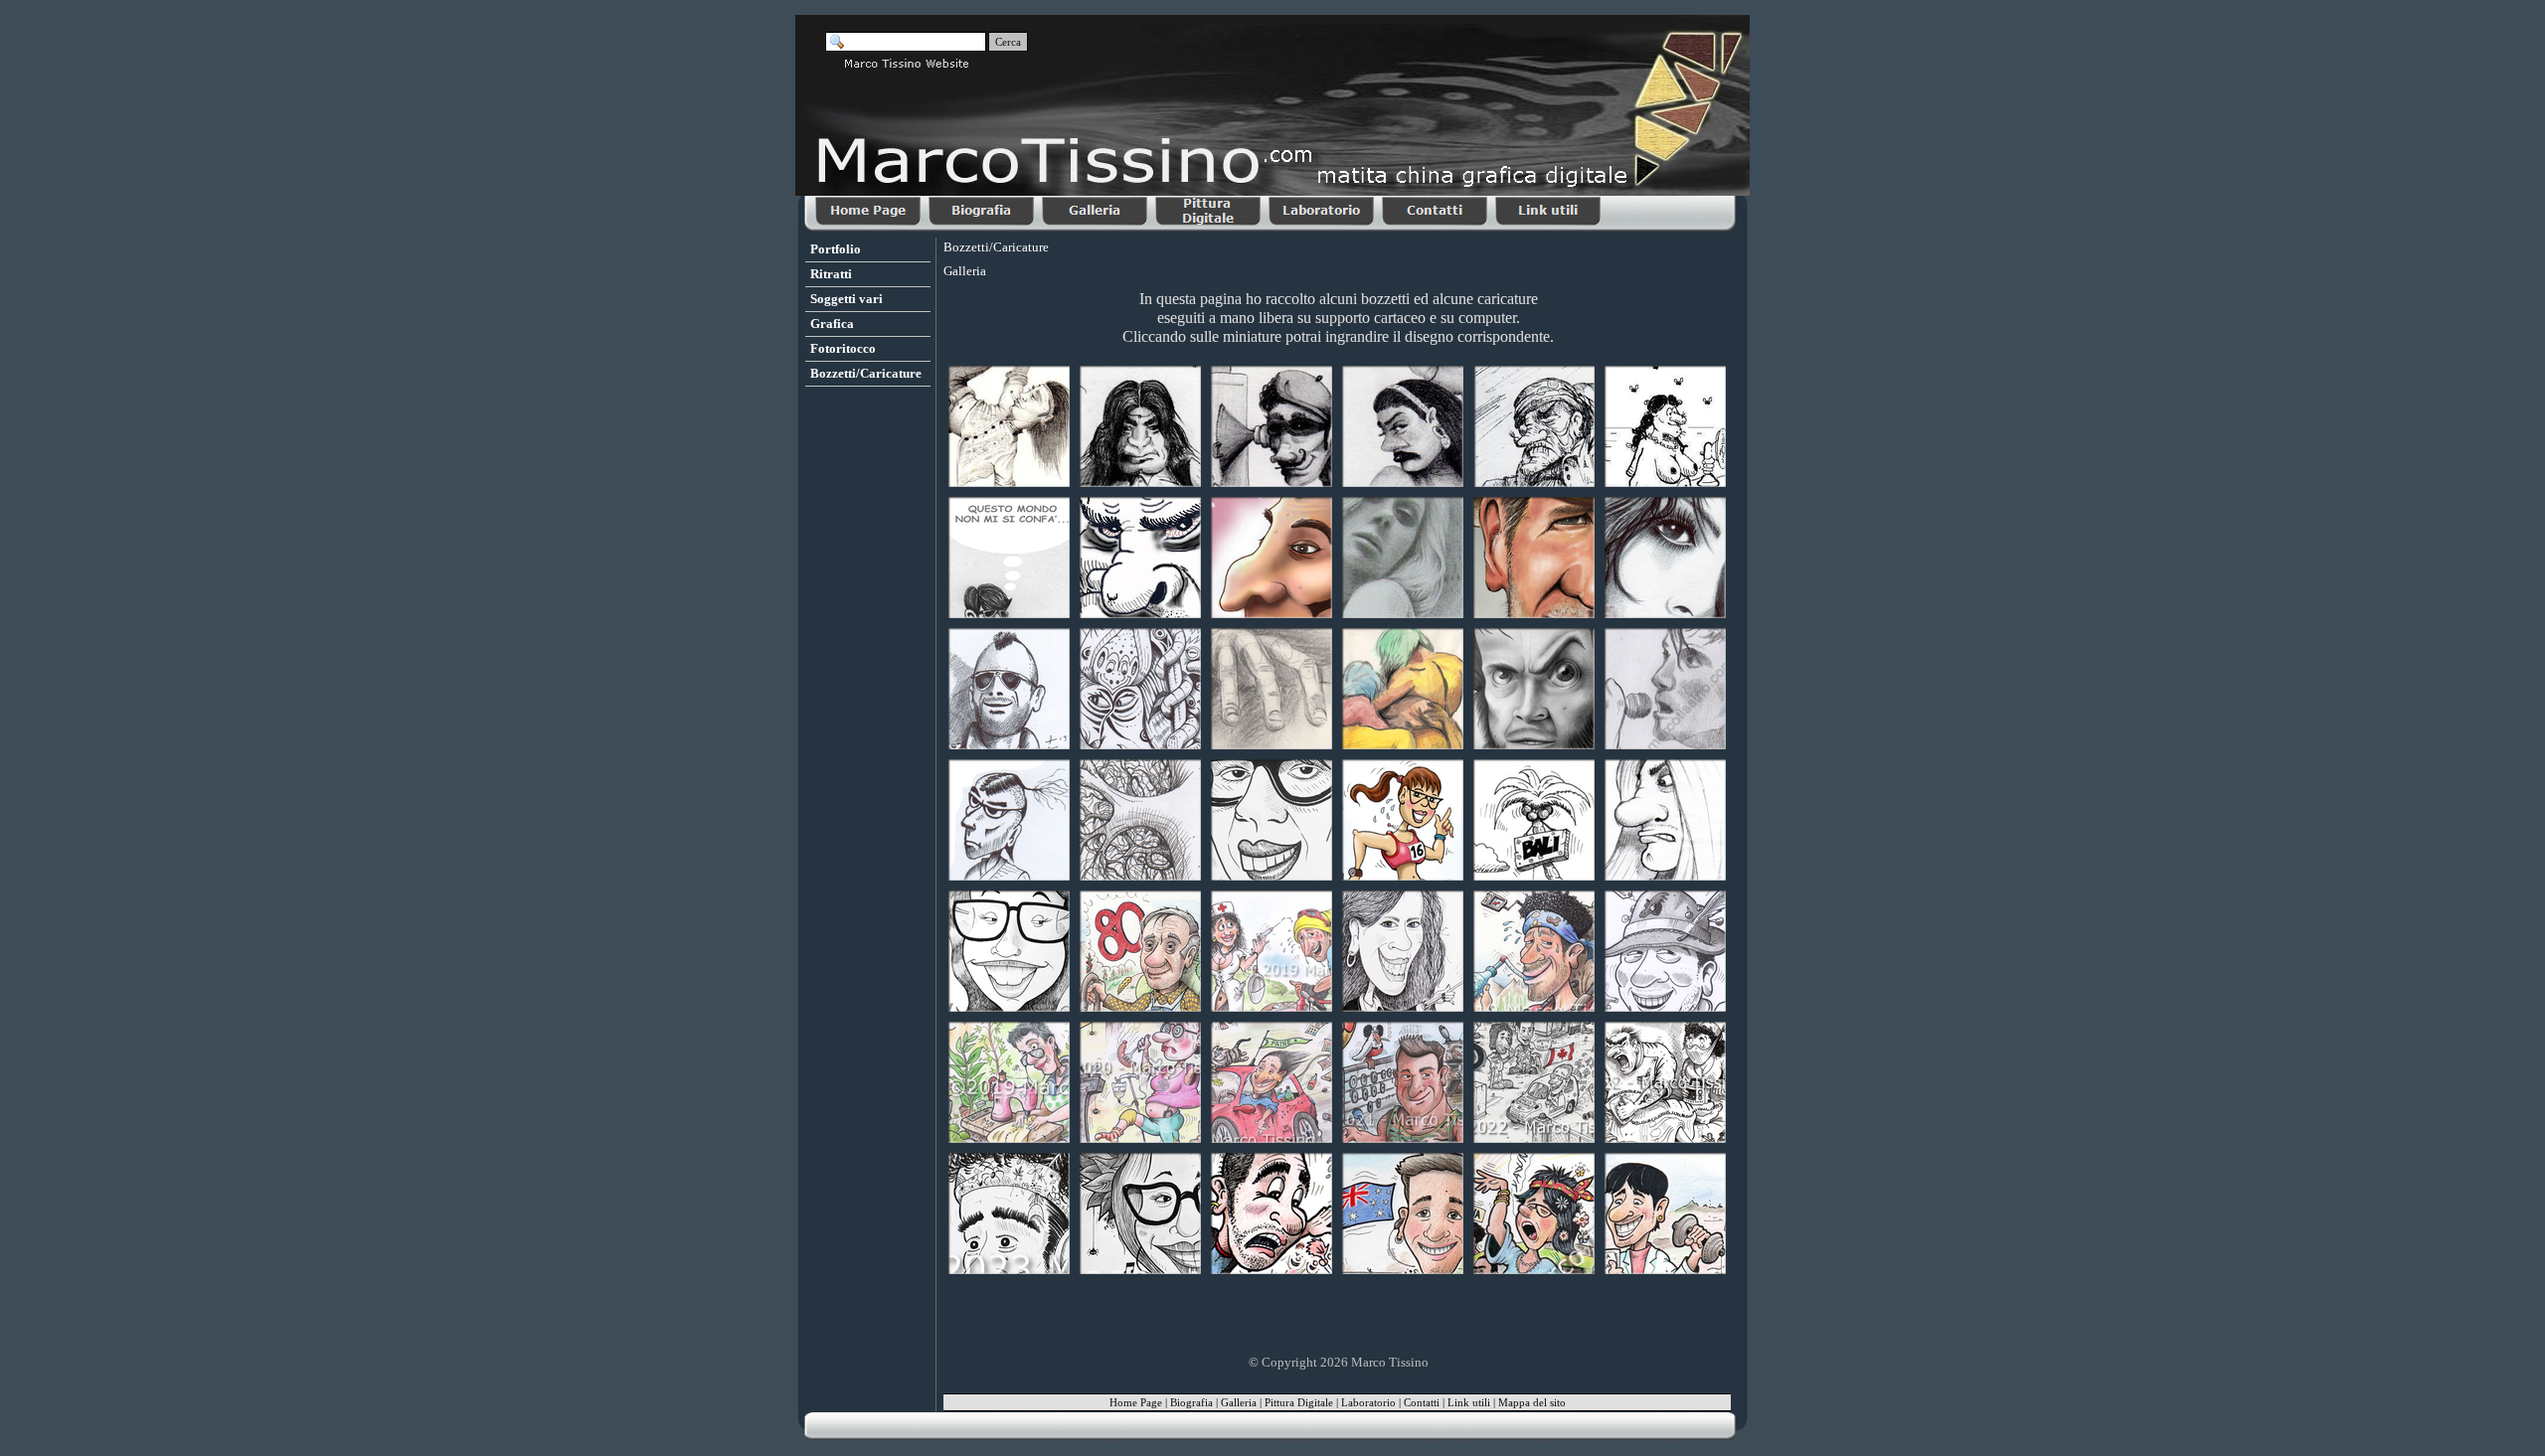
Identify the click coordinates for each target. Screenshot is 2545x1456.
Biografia (1191, 1402)
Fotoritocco (843, 348)
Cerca (1008, 42)
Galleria (1239, 1402)
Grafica (832, 324)
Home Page (1136, 1402)
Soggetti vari (847, 299)
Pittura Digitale (1299, 1402)
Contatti (1422, 1402)
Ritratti (831, 274)
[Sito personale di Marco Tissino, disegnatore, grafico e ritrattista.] (870, 211)
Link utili (1469, 1402)
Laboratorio (1368, 1402)
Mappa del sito (1532, 1402)
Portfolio (836, 249)
